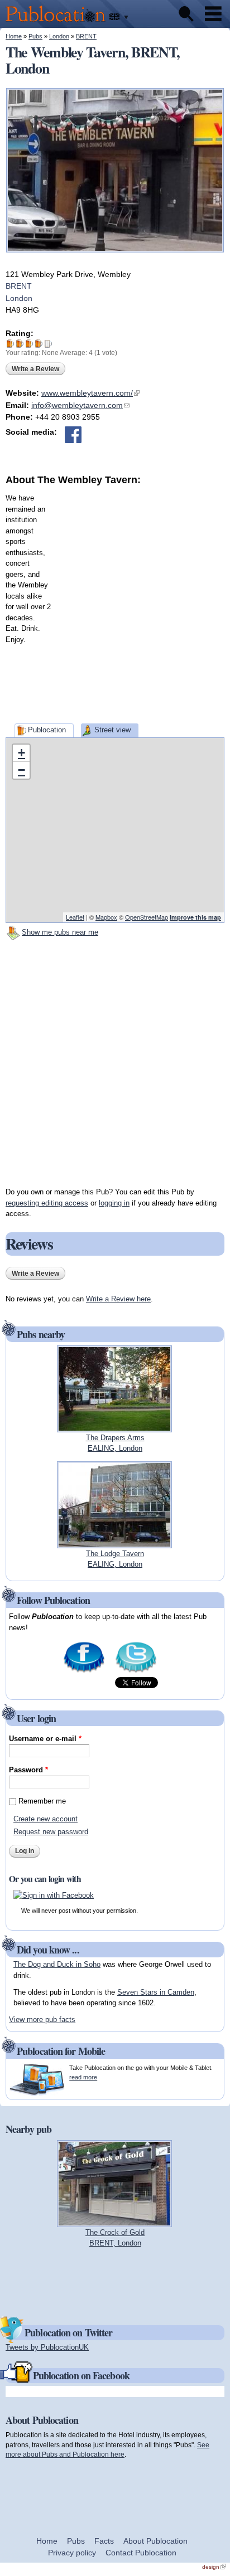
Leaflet (75, 917)
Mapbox (106, 917)
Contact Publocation (141, 2553)
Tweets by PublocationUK (47, 2347)
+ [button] (21, 753)
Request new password (51, 1832)
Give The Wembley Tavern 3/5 (29, 344)
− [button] (21, 770)
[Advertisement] (115, 602)
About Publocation (155, 2541)
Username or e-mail (45, 1739)
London (59, 36)
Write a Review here (118, 1299)
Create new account (45, 1819)
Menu (213, 14)
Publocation (47, 730)
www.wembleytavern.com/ (90, 393)
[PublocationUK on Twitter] (136, 1672)
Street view (112, 730)
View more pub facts (42, 2020)
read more (83, 2077)
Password (28, 1770)
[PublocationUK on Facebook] (84, 1672)
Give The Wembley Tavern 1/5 (10, 344)
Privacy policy (72, 2553)
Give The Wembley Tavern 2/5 (20, 344)
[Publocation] (58, 23)
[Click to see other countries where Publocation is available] (119, 17)
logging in (114, 1203)
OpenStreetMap (147, 917)
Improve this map (195, 917)
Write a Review (35, 369)
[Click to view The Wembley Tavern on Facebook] (73, 435)
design (214, 2567)
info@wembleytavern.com (80, 405)
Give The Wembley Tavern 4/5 (39, 344)
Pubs (35, 36)
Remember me (42, 1801)
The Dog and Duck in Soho (57, 1964)
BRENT (86, 36)
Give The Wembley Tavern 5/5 (48, 344)
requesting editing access (47, 1203)
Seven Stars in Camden (156, 1992)
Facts (104, 2541)
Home (14, 36)
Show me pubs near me (60, 932)
